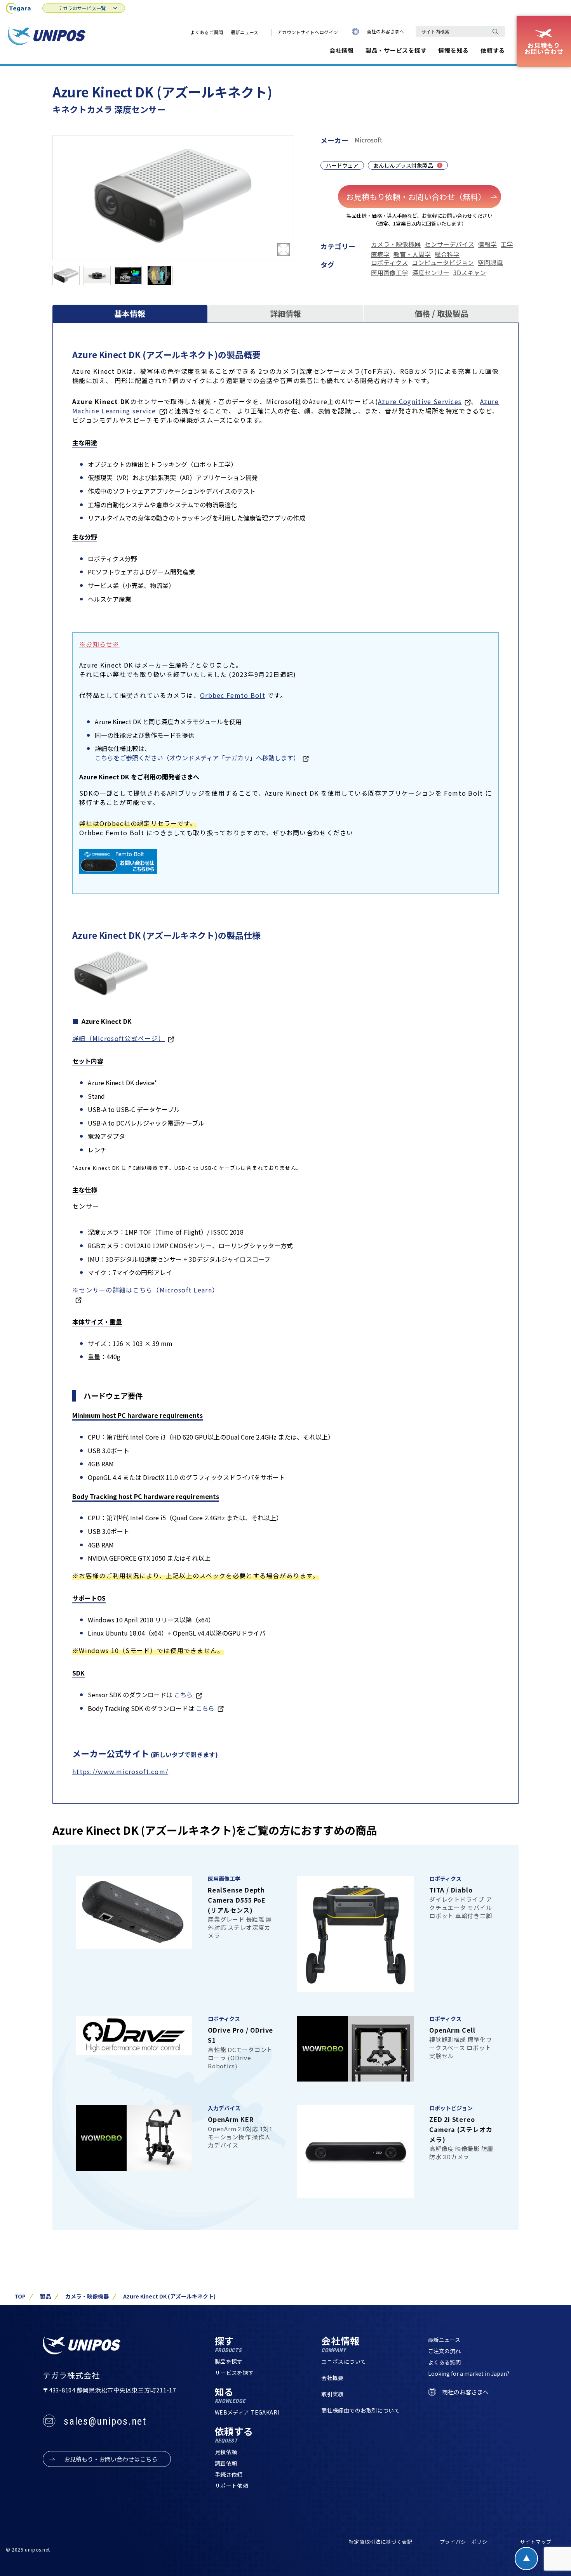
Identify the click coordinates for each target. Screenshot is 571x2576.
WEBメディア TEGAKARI (247, 2412)
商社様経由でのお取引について (360, 2410)
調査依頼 (226, 2463)
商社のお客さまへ (385, 31)
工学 (507, 244)
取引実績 (333, 2394)
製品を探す (229, 2361)
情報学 (487, 244)
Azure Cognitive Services (420, 401)
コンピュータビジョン (443, 262)
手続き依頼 (229, 2474)
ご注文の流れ (444, 2351)
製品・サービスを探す (396, 50)
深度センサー (431, 272)
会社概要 (333, 2378)
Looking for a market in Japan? (469, 2373)
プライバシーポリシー (466, 2542)
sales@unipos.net (105, 2421)
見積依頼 (226, 2452)
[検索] (495, 31)
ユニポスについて (344, 2361)
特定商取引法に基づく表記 (381, 2542)
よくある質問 (444, 2362)
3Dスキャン (470, 272)
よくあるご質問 (207, 32)
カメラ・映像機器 (396, 244)
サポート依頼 (232, 2486)
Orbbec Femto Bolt (233, 695)
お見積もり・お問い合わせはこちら (111, 2459)
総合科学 (447, 254)
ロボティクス (389, 262)
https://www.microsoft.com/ (120, 1771)
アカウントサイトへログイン (308, 32)
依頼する (493, 50)
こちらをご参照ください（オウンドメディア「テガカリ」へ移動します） (197, 758)
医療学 (380, 254)
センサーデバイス (449, 244)
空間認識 (490, 262)
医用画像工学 (390, 272)
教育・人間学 (412, 254)
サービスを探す (234, 2373)
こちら (183, 1695)
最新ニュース (245, 32)
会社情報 (342, 50)
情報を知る (453, 50)
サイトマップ (536, 2542)
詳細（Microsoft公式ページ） (118, 1038)
